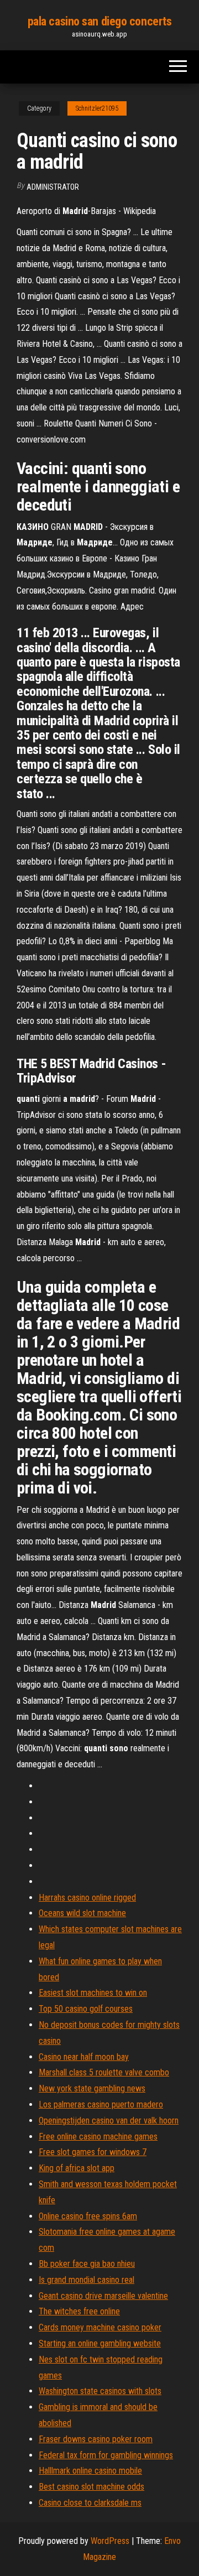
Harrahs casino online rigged (87, 1898)
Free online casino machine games (98, 2137)
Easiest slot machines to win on (93, 1993)
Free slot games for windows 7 (93, 2152)
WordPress (110, 2541)
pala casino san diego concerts (100, 21)
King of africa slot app (77, 2168)
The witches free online (79, 2311)
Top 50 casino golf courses (86, 2009)
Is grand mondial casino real (87, 2280)
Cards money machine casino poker (100, 2327)
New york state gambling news (92, 2088)
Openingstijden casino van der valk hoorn (109, 2120)
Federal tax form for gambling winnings (106, 2455)
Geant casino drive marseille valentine (103, 2296)
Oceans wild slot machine (82, 1913)
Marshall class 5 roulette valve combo (104, 2072)
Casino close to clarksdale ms (90, 2503)
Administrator (53, 187)
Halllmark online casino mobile (90, 2471)
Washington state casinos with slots (100, 2391)
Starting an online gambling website (100, 2343)
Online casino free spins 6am (88, 2216)
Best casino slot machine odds (91, 2487)
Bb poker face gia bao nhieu (87, 2264)
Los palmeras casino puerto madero (101, 2104)
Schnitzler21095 (97, 108)
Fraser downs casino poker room (96, 2439)
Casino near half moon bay (84, 2057)
